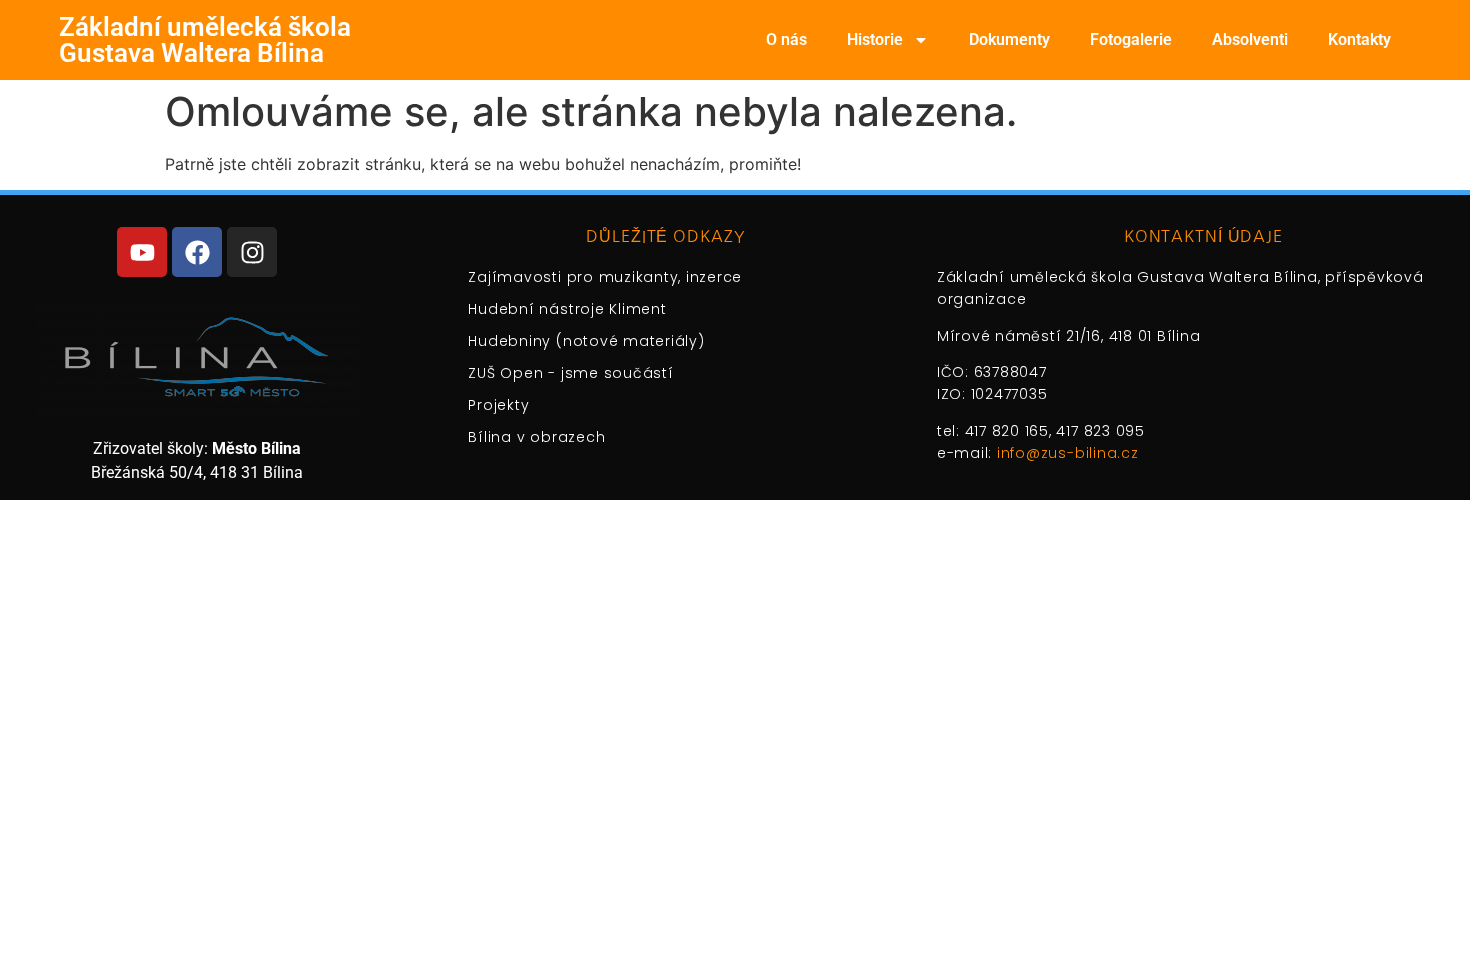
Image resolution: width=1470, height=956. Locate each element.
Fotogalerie (1131, 39)
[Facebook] (197, 252)
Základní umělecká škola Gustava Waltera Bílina (205, 40)
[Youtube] (142, 252)
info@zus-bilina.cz (1068, 453)
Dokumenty (1009, 39)
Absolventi (1250, 39)
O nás (786, 39)
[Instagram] (252, 252)
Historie (875, 39)
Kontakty (1359, 39)
